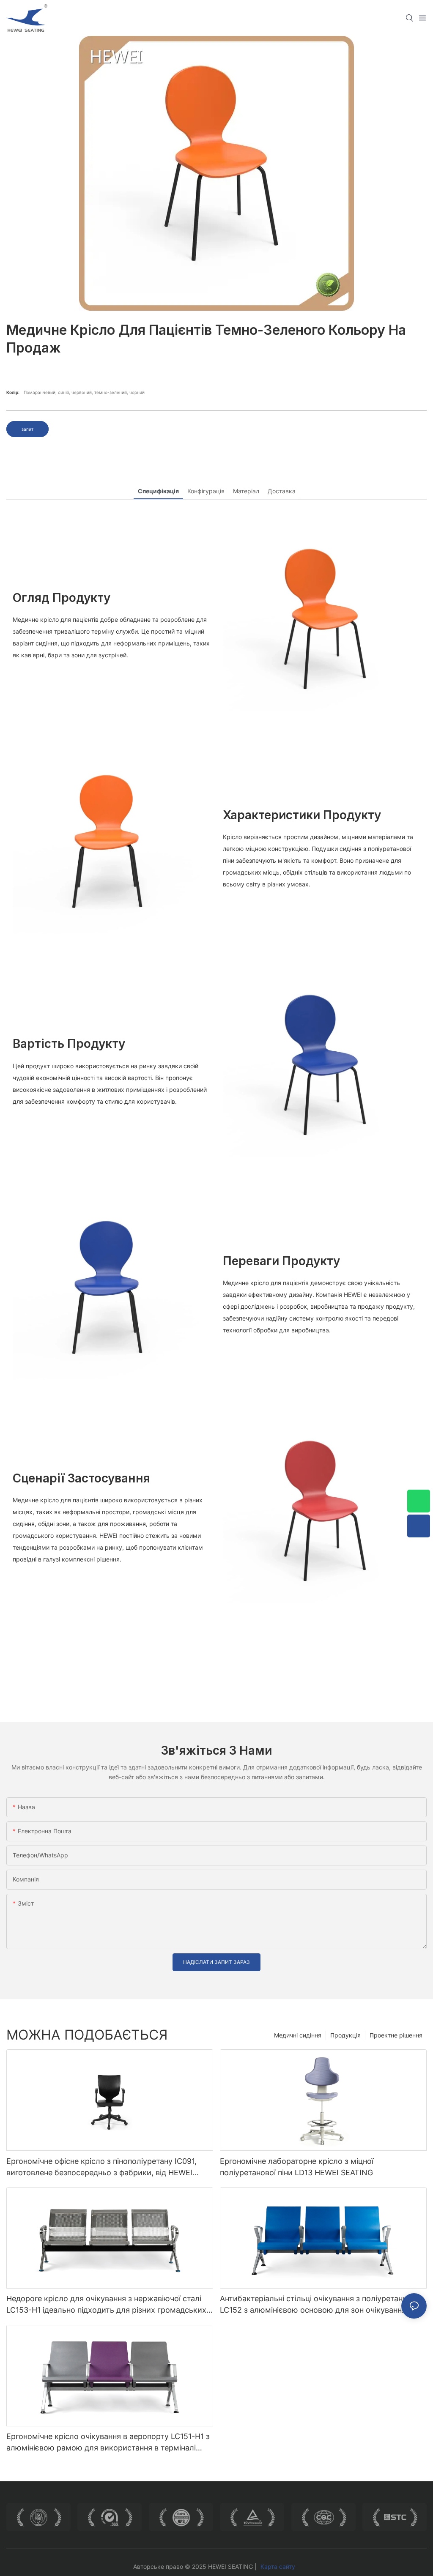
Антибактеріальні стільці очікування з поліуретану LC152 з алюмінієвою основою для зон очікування (313, 2304)
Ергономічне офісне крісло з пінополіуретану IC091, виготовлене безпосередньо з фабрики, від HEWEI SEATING (101, 2167)
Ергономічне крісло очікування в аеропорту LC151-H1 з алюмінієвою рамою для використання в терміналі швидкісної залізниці (108, 2443)
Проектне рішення (396, 2035)
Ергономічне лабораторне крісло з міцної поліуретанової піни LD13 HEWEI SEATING (297, 2167)
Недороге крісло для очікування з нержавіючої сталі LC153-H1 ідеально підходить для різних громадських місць (106, 2305)
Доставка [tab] (282, 491)
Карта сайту (278, 2566)
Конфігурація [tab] (206, 491)
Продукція (345, 2035)
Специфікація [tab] (158, 491)
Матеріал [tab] (246, 491)
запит (27, 429)
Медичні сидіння (298, 2035)
